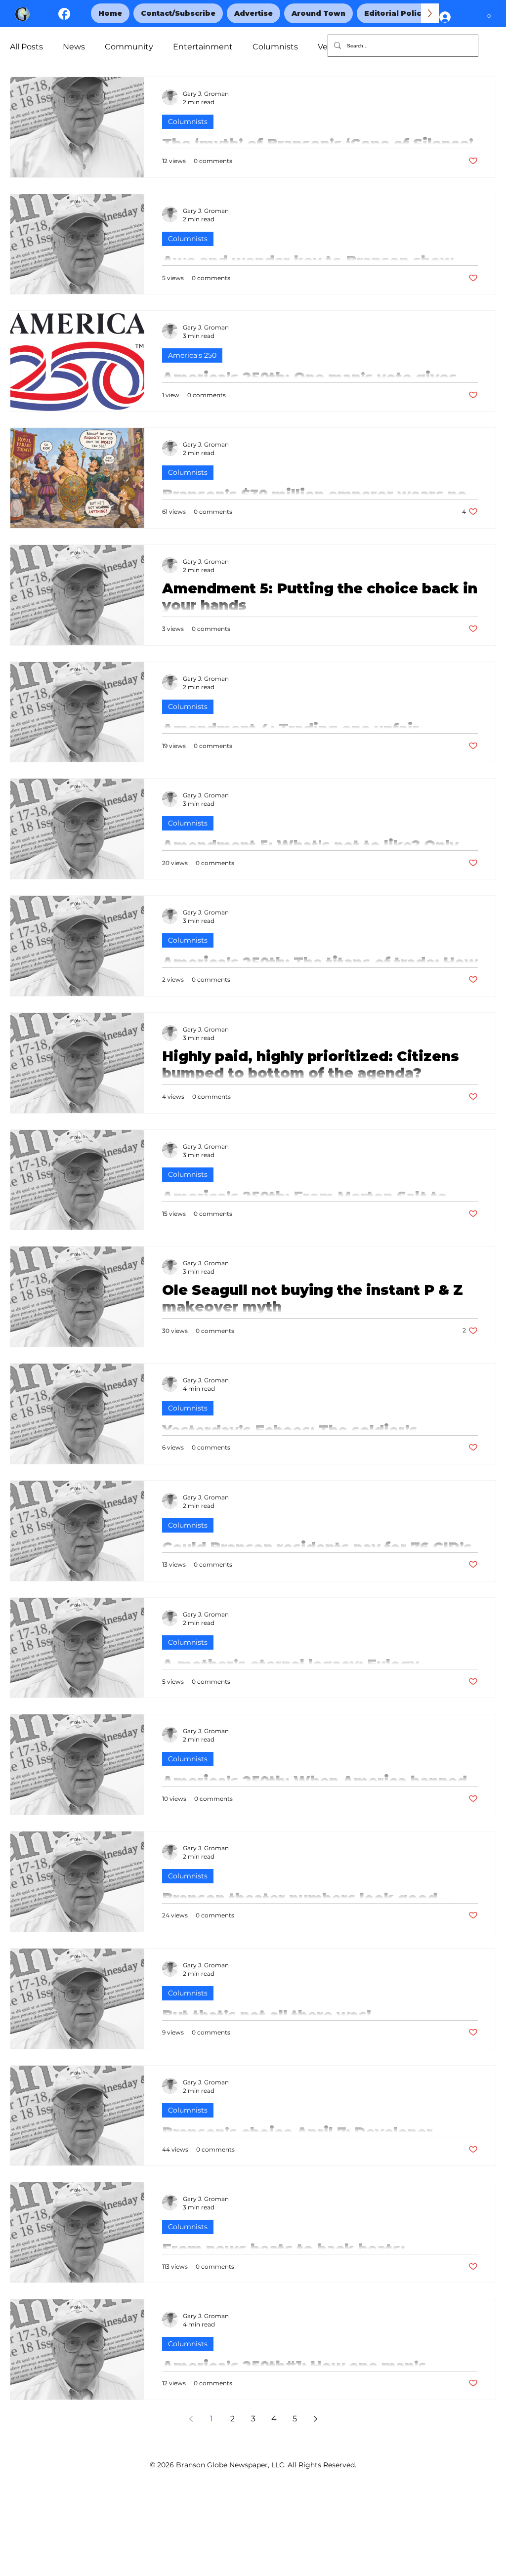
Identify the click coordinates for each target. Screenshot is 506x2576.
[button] (489, 14)
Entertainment (203, 47)
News (74, 47)
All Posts (26, 47)
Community (129, 47)
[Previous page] (191, 2419)
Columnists (275, 47)
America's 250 (192, 355)
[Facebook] (64, 14)
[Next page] (315, 2419)
